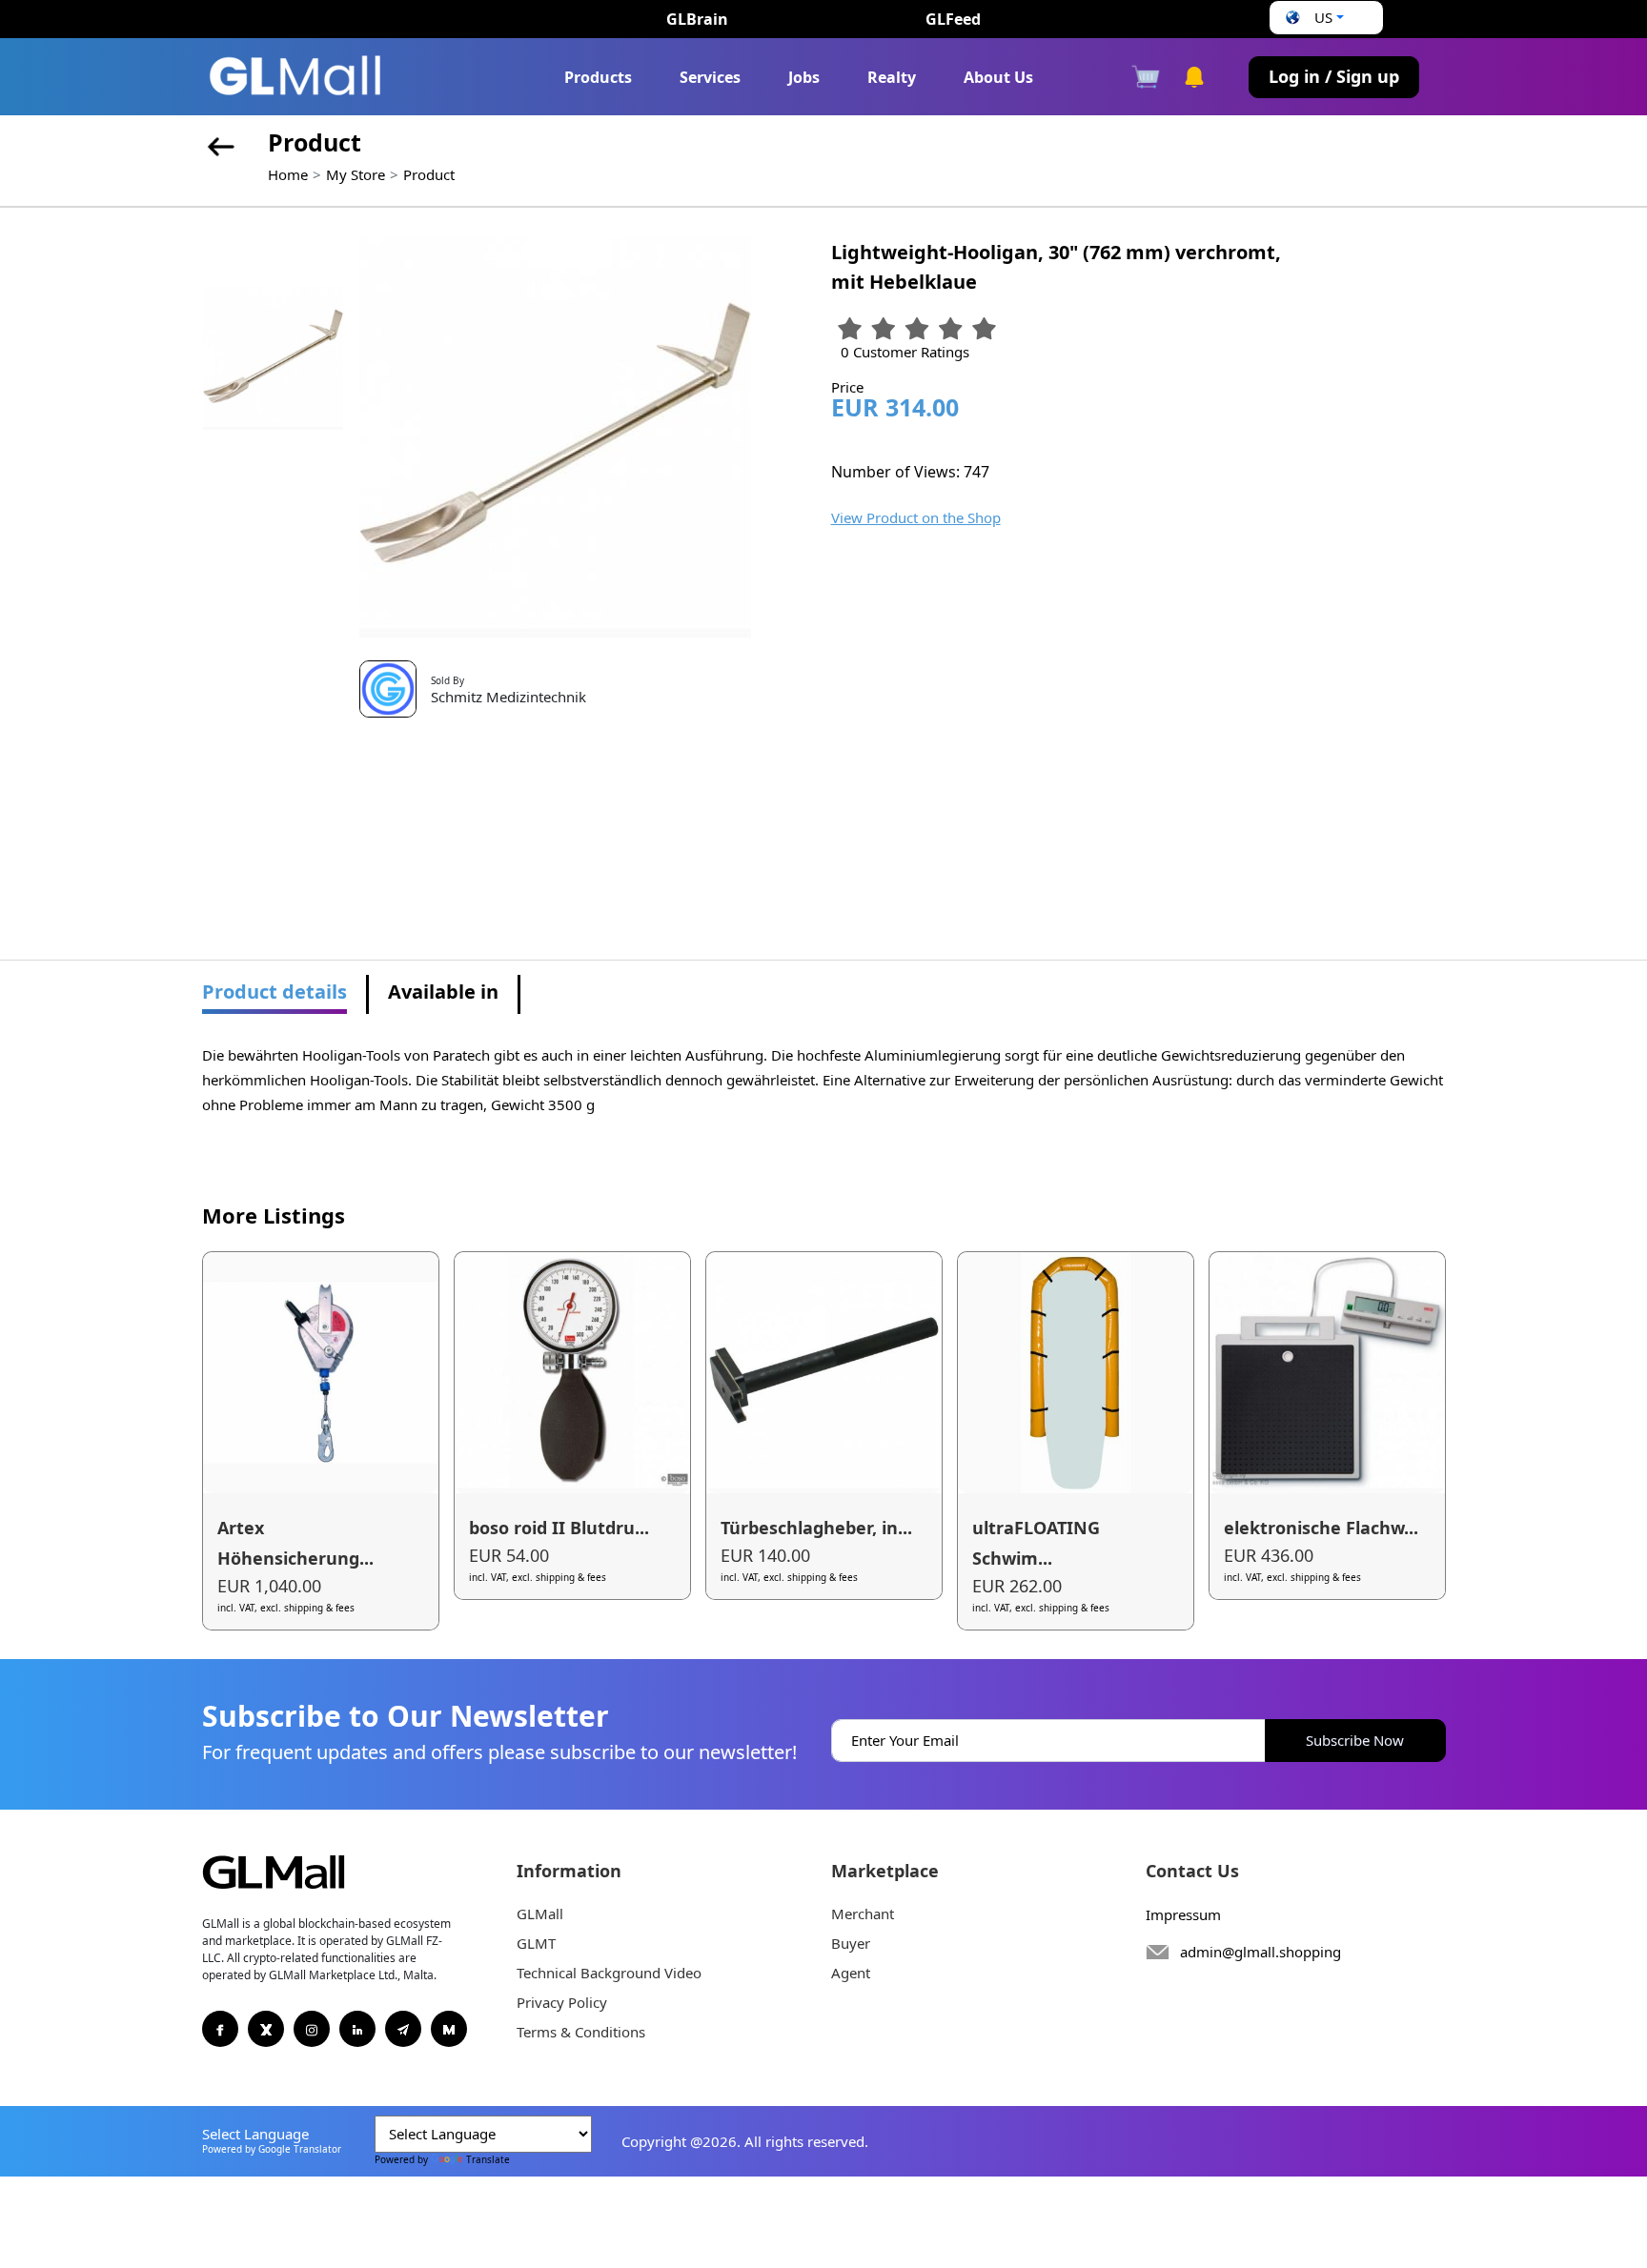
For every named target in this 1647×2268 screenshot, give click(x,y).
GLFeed (953, 19)
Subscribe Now (1355, 1740)
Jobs (804, 77)
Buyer (851, 1943)
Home (288, 174)
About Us (998, 77)
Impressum (1183, 1914)
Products (598, 77)
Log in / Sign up (1334, 76)
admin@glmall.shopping (1261, 1952)
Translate (488, 2159)
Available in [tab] (443, 992)
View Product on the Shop (916, 517)
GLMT (536, 1943)
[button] (1312, 18)
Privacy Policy (562, 2002)
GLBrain (697, 19)
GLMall (540, 1914)
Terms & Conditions (581, 2032)
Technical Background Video (609, 1973)
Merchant (863, 1914)
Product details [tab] (274, 992)
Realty (892, 77)
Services (710, 77)
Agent (851, 1973)
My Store (356, 174)
